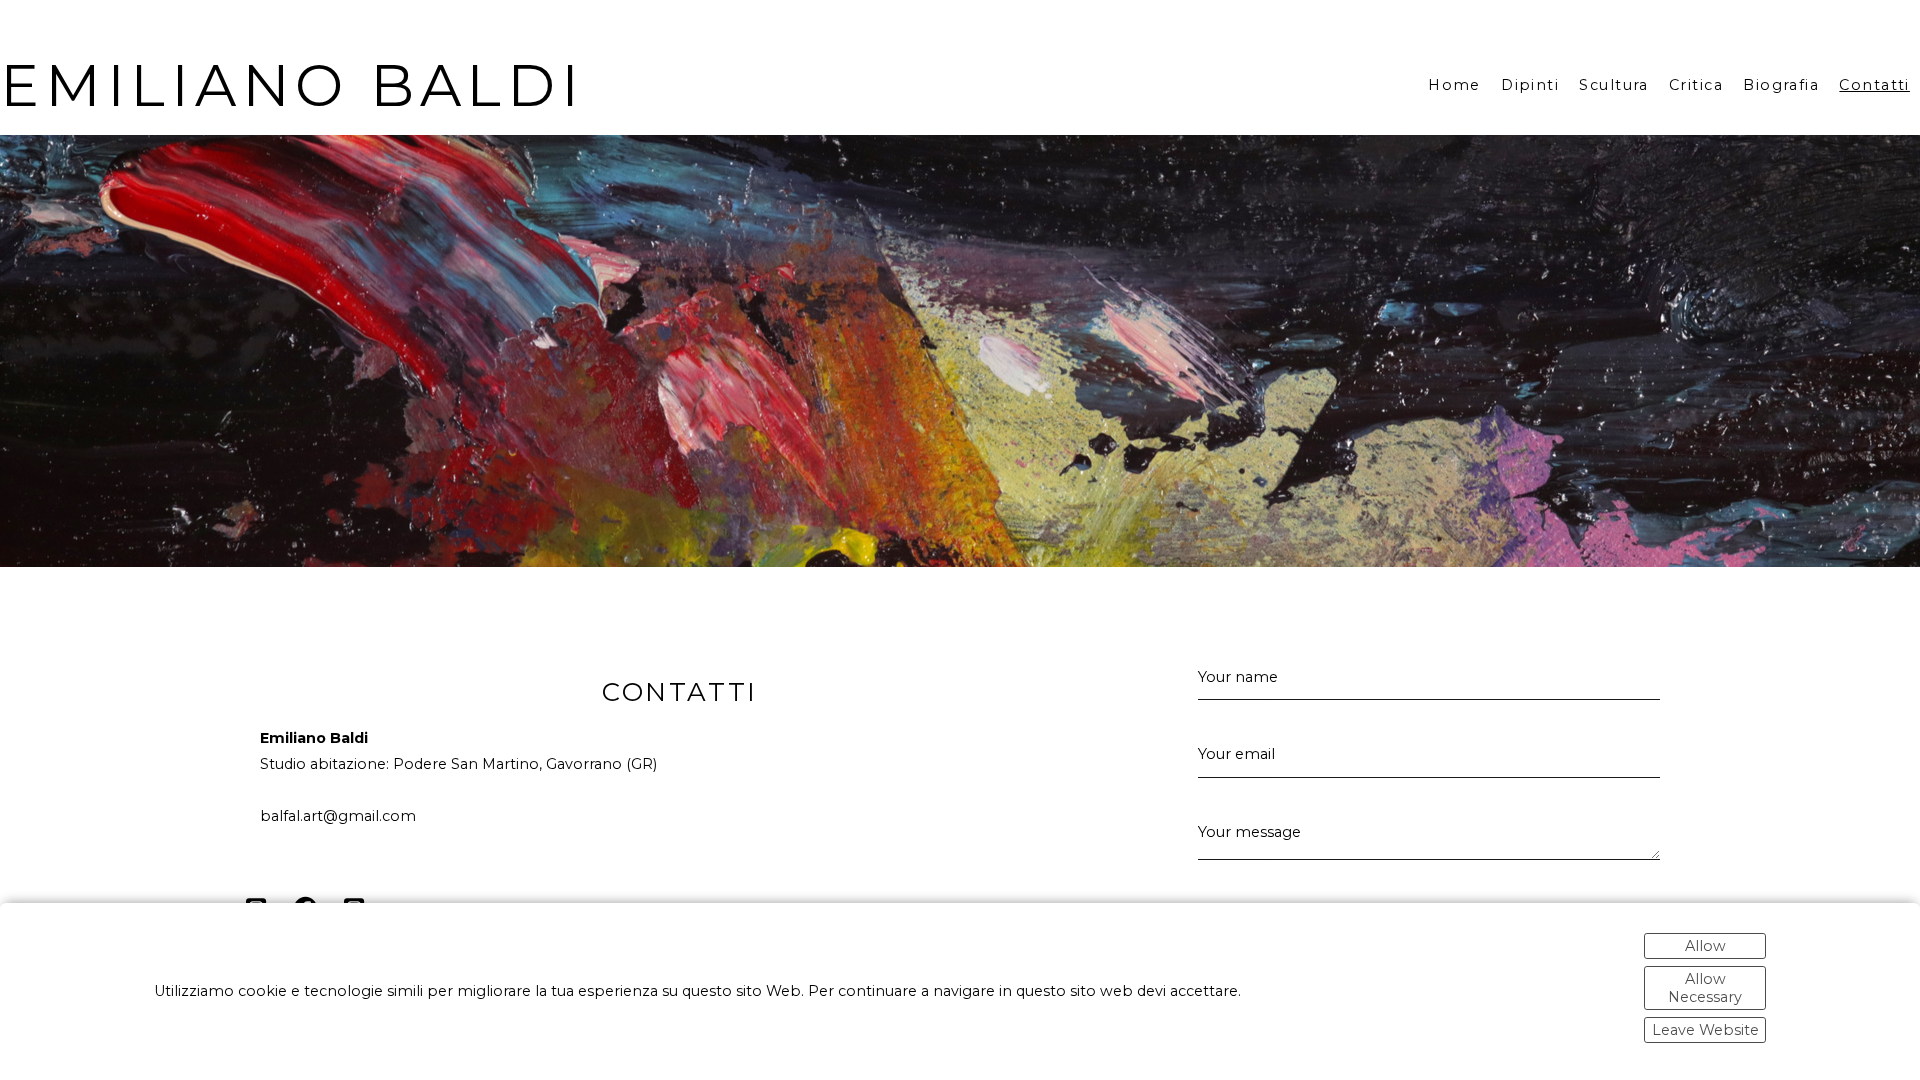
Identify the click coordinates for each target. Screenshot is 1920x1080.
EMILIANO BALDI (292, 85)
